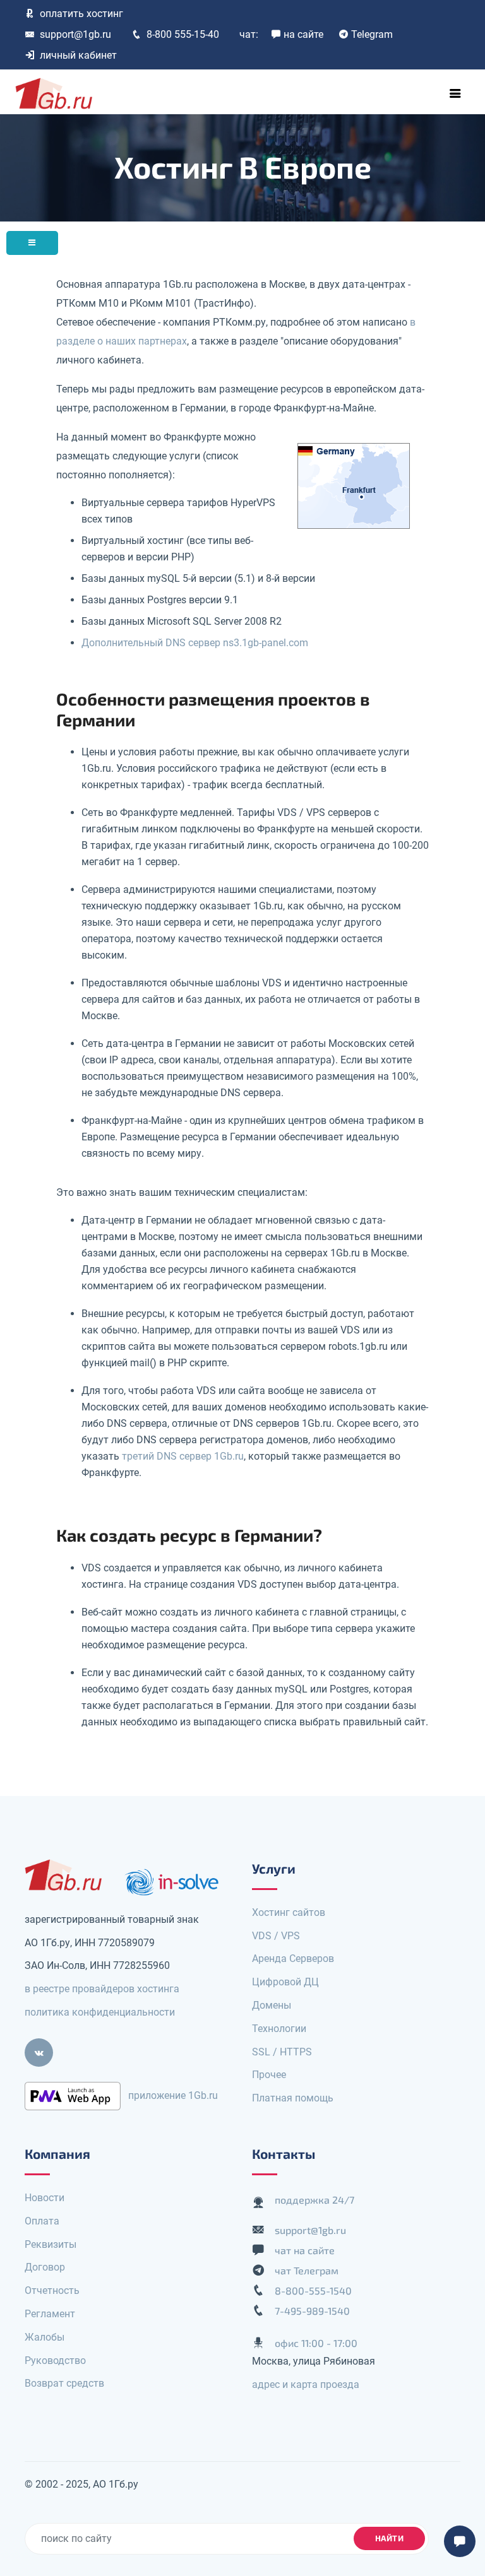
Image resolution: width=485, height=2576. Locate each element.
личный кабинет (78, 55)
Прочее (269, 2075)
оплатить (81, 14)
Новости (45, 2198)
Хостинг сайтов (289, 1912)
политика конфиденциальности (100, 2012)
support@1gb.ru (75, 34)
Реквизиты (51, 2244)
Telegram (372, 34)
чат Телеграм (307, 2270)
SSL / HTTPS (282, 2052)
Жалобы (45, 2337)
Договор (45, 2267)
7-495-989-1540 (312, 2311)
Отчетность (52, 2290)
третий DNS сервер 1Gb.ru (183, 1456)
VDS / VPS (276, 1936)
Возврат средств (64, 2383)
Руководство (55, 2360)
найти (390, 2538)
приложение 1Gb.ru (173, 2095)
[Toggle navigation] (455, 93)
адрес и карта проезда (306, 2384)
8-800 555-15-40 (183, 34)
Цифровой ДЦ (285, 1982)
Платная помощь (293, 2098)
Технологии (279, 2029)
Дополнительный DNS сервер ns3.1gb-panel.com (195, 643)
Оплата (42, 2221)
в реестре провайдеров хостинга (102, 1989)
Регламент (50, 2314)
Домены (272, 2005)
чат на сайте (305, 2250)
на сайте (303, 34)
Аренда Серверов (293, 1959)
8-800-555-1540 (313, 2290)
